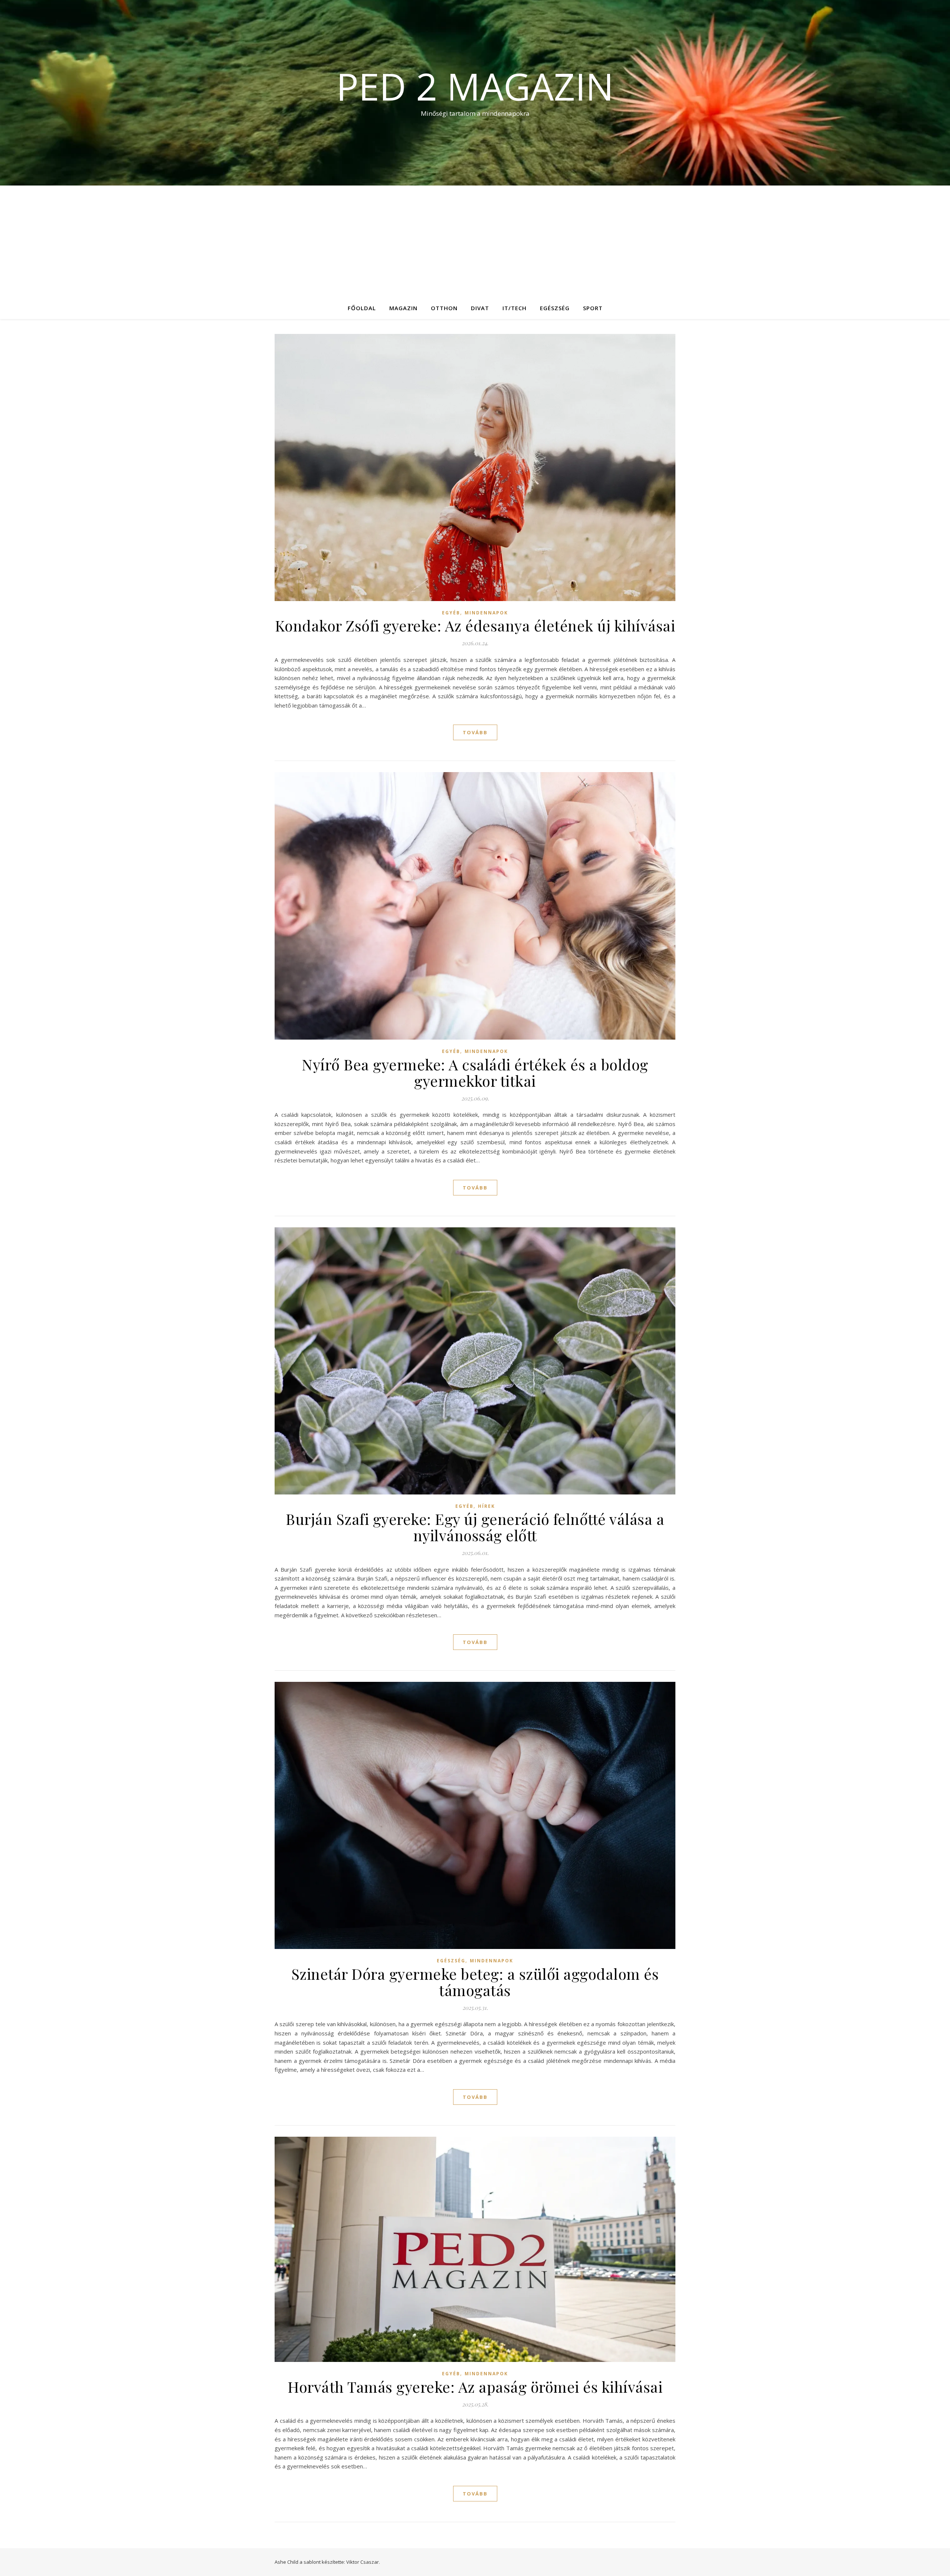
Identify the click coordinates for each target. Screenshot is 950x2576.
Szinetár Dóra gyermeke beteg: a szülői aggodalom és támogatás (475, 1982)
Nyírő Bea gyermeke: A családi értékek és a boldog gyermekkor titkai (475, 1072)
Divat (480, 308)
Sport (593, 308)
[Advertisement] (475, 241)
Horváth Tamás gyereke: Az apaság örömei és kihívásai (475, 2387)
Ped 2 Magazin (475, 86)
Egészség (555, 308)
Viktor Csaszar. (363, 2562)
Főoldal (362, 308)
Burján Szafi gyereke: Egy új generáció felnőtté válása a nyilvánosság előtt (475, 1527)
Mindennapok (486, 613)
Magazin (403, 308)
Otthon (444, 308)
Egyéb (451, 613)
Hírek (487, 1506)
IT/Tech (515, 308)
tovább (475, 732)
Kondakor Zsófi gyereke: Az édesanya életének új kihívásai (475, 625)
